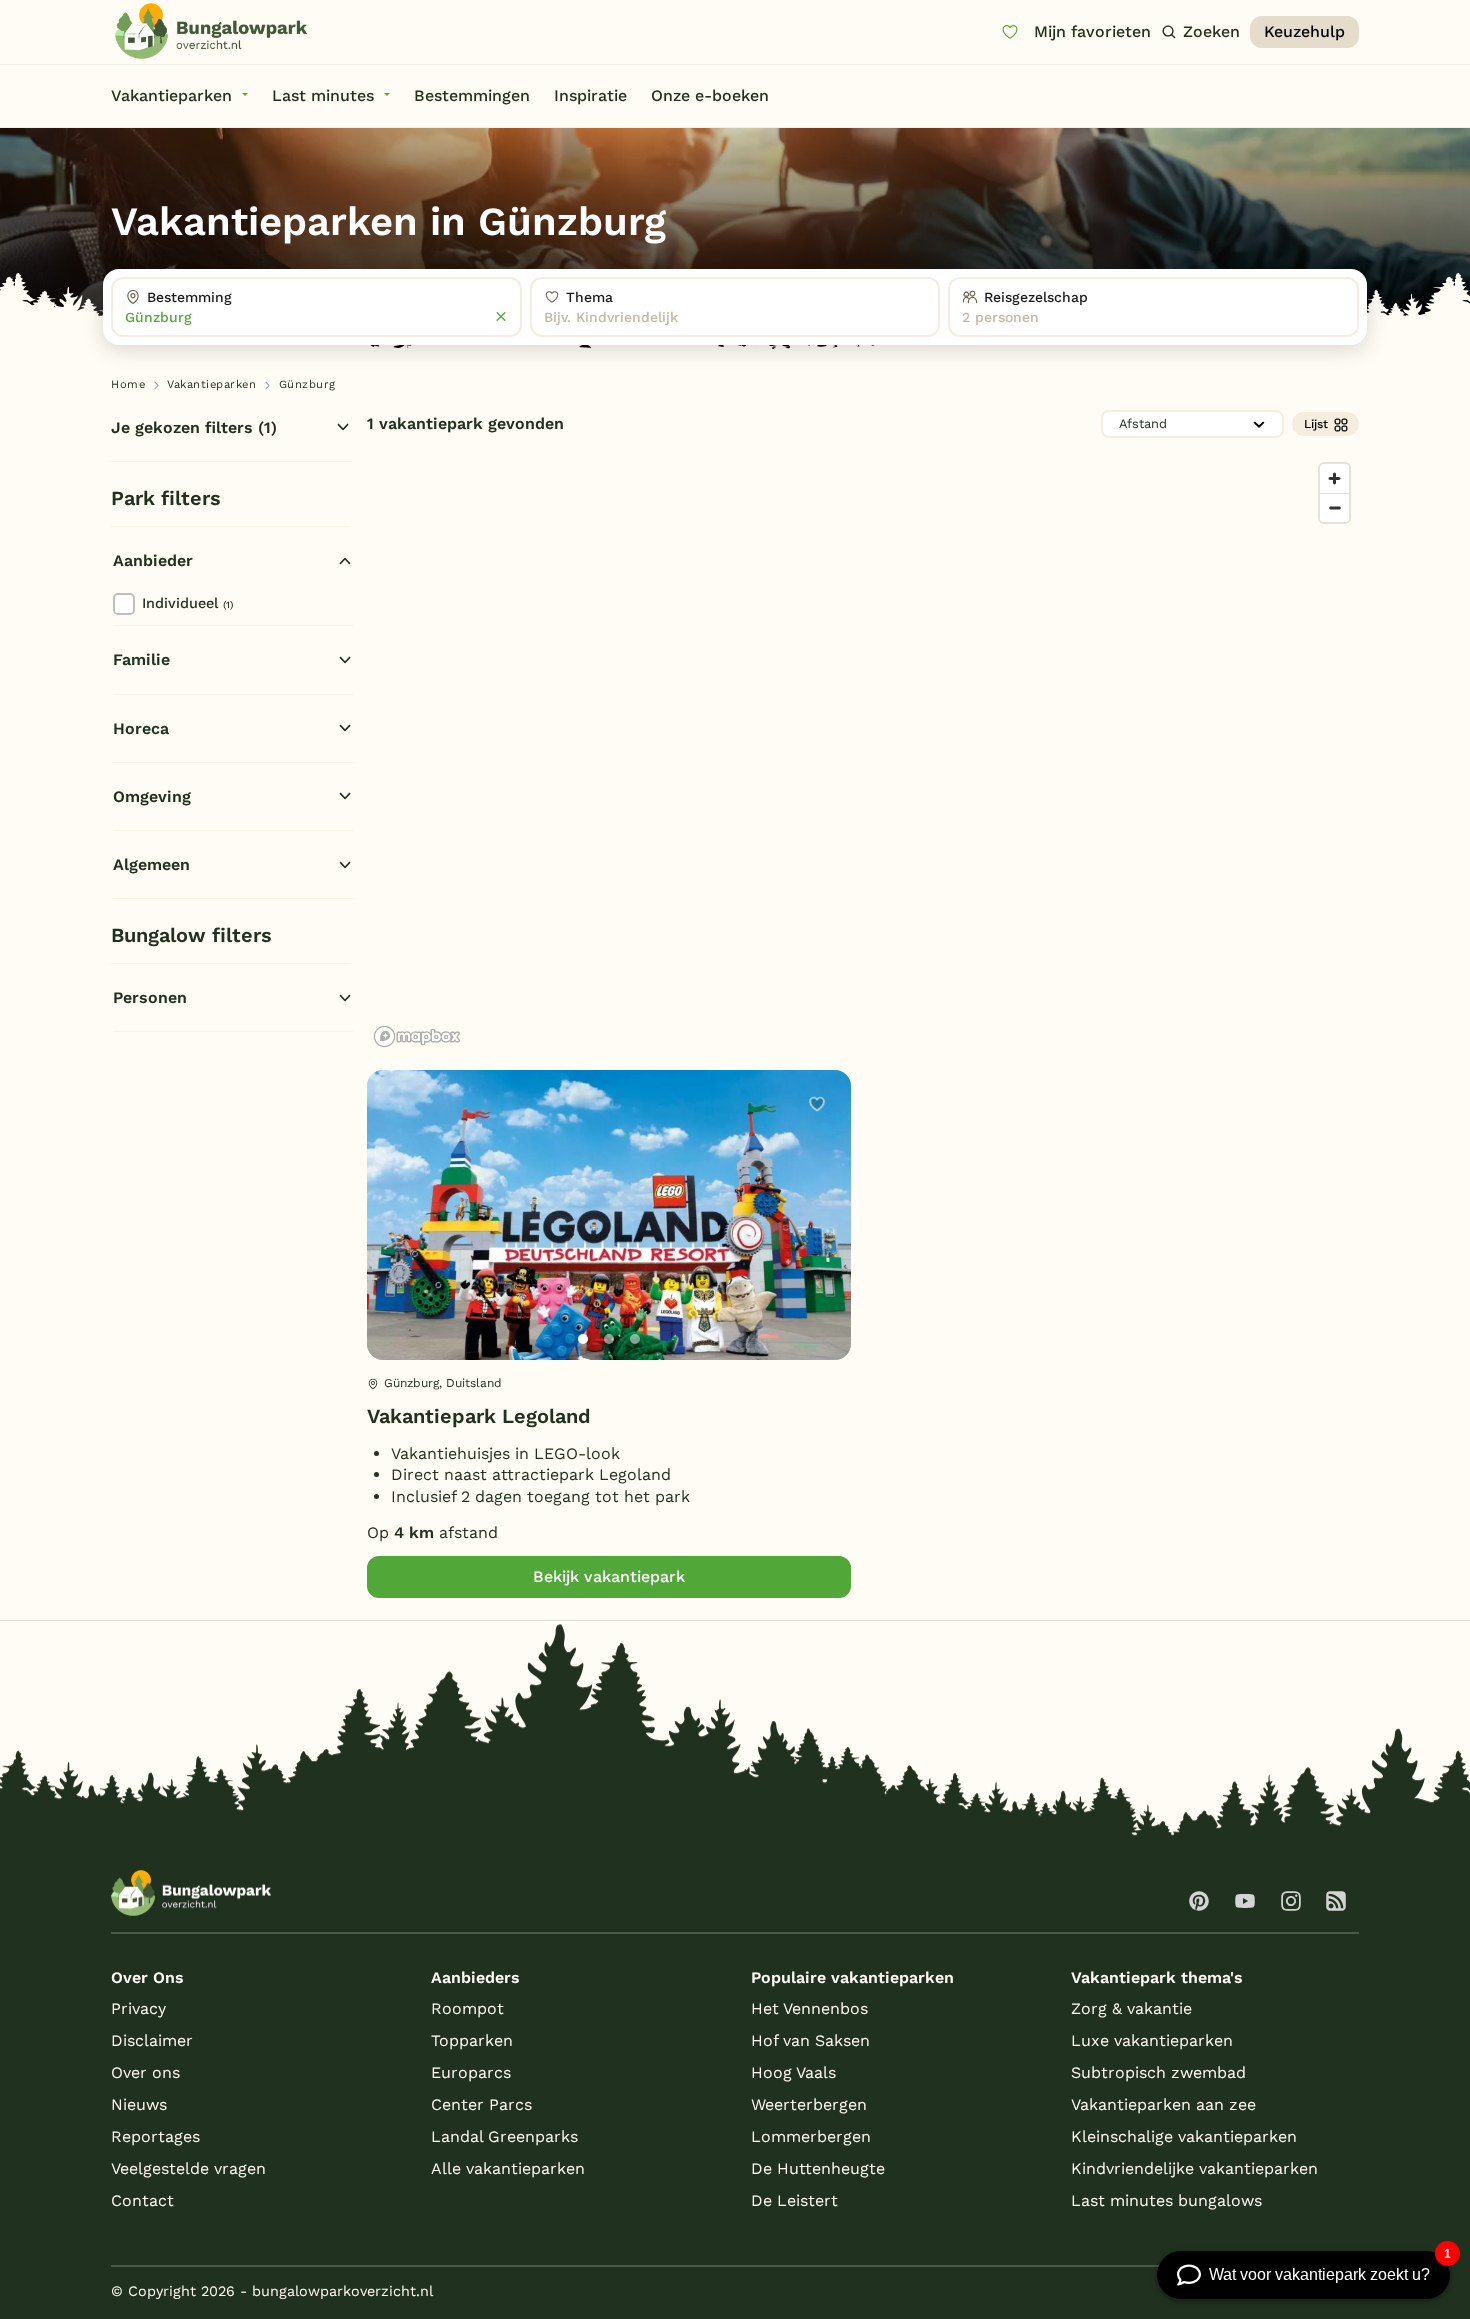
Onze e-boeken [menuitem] (710, 95)
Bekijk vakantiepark (609, 1576)
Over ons (145, 2072)
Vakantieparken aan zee (1163, 2104)
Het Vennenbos (809, 2008)
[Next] (819, 1247)
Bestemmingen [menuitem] (472, 95)
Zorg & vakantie (1131, 2008)
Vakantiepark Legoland (479, 1416)
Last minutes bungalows (1166, 2200)
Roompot (467, 2008)
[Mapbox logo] (417, 1036)
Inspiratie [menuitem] (590, 95)
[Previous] (393, 1247)
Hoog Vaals (793, 2072)
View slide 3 (635, 1339)
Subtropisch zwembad (1158, 2072)
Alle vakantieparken (508, 2168)
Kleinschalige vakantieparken (1184, 2136)
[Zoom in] (1334, 478)
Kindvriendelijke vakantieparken (1194, 2168)
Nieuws (139, 2104)
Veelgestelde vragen (188, 2168)
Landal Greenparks (504, 2136)
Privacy (138, 2008)
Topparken (472, 2040)
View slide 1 (583, 1339)
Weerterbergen (809, 2104)
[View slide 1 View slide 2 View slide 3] (609, 1215)
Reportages (155, 2136)
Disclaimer (152, 2040)
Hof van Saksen (810, 2040)
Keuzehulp (1304, 31)
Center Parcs (481, 2104)
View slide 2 (609, 1339)
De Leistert (794, 2200)
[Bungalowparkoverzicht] (211, 31)
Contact (142, 2200)
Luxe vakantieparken (1152, 2040)
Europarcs (471, 2072)
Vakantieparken (211, 384)
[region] (863, 754)
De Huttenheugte (818, 2168)
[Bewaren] (817, 1104)
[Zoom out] (1334, 507)
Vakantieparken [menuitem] (171, 95)
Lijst (1316, 424)
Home (128, 384)
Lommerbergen (811, 2136)
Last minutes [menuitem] (323, 95)
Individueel (187, 603)
